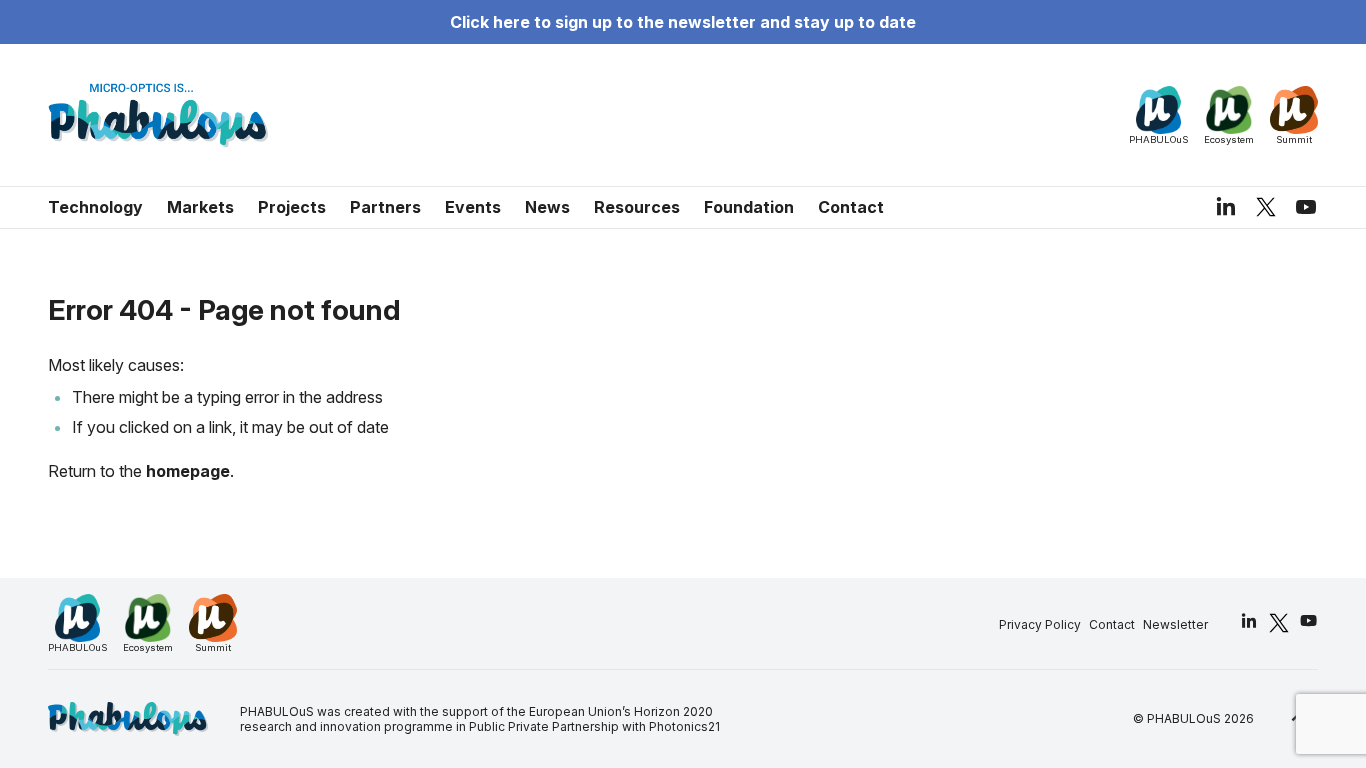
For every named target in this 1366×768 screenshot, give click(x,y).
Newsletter (1175, 624)
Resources (637, 207)
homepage (188, 471)
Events (473, 207)
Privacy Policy (1040, 624)
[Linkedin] (1226, 207)
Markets (200, 207)
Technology (95, 207)
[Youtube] (1306, 207)
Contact (851, 207)
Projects (292, 207)
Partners (385, 207)
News (547, 207)
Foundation (749, 207)
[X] (1266, 206)
